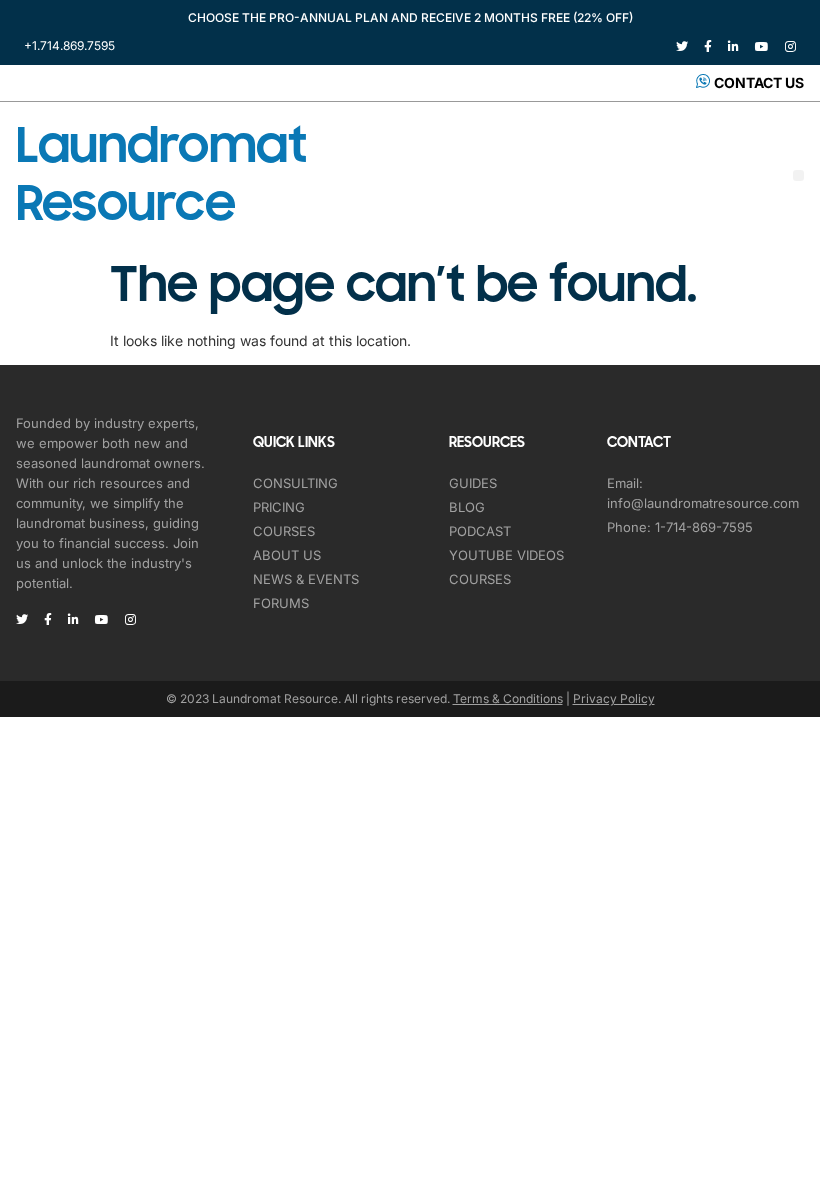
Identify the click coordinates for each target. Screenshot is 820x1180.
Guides (473, 483)
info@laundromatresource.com (703, 503)
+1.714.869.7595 (69, 45)
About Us (287, 555)
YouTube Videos (506, 555)
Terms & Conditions (508, 698)
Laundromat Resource (161, 175)
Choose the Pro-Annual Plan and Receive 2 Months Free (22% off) (410, 17)
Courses (284, 531)
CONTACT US (759, 82)
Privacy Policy (614, 698)
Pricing (279, 507)
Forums (281, 603)
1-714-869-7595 (704, 527)
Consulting (295, 483)
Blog (467, 507)
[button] (798, 175)
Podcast (480, 531)
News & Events (306, 579)
